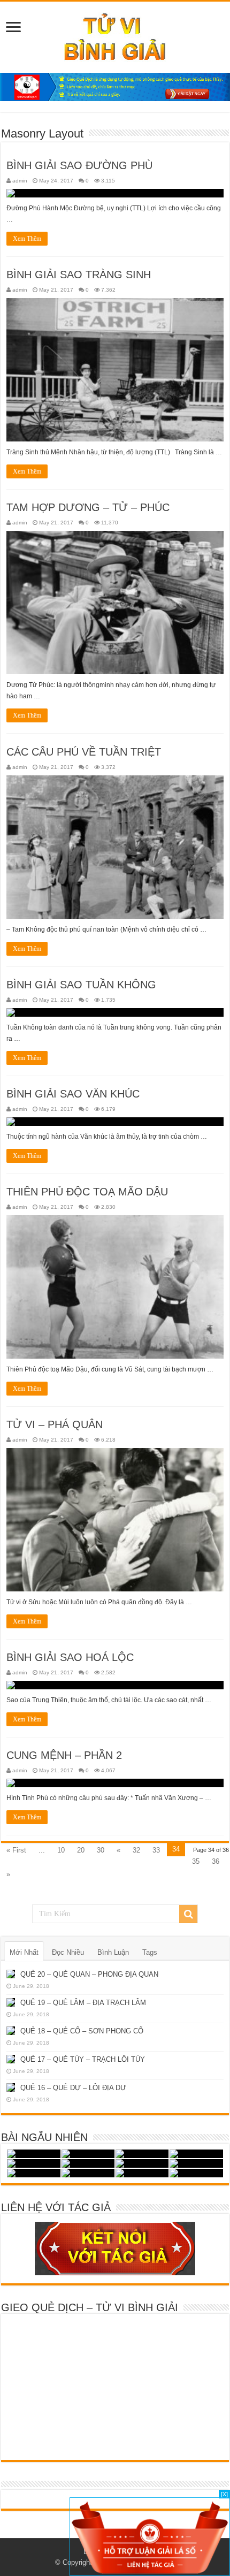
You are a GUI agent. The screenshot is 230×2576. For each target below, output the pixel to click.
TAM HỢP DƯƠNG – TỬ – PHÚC (88, 507)
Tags (150, 1952)
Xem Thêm (27, 239)
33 (156, 1850)
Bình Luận (113, 1952)
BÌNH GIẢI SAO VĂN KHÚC (73, 1094)
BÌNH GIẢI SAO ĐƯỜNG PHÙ (79, 165)
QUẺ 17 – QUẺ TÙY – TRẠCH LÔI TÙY (83, 2059)
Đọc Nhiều (68, 1952)
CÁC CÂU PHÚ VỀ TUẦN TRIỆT (84, 752)
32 (136, 1850)
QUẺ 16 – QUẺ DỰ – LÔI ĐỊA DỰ (73, 2088)
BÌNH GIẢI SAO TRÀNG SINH (79, 275)
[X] (224, 2494)
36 (216, 1861)
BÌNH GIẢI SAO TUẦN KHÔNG (81, 985)
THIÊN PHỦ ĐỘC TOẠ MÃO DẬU (87, 1192)
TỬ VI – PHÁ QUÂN (55, 1424)
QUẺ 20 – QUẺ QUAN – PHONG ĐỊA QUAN (89, 1974)
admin (20, 181)
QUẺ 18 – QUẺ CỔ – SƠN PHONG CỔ (82, 2031)
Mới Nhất (24, 1952)
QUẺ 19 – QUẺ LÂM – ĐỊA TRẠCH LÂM (83, 2003)
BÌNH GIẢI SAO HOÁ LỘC (70, 1657)
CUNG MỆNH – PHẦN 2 (64, 1755)
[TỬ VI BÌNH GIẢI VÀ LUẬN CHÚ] (115, 35)
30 (101, 1850)
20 (81, 1850)
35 (196, 1861)
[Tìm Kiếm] (188, 1914)
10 (61, 1850)
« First (16, 1850)
